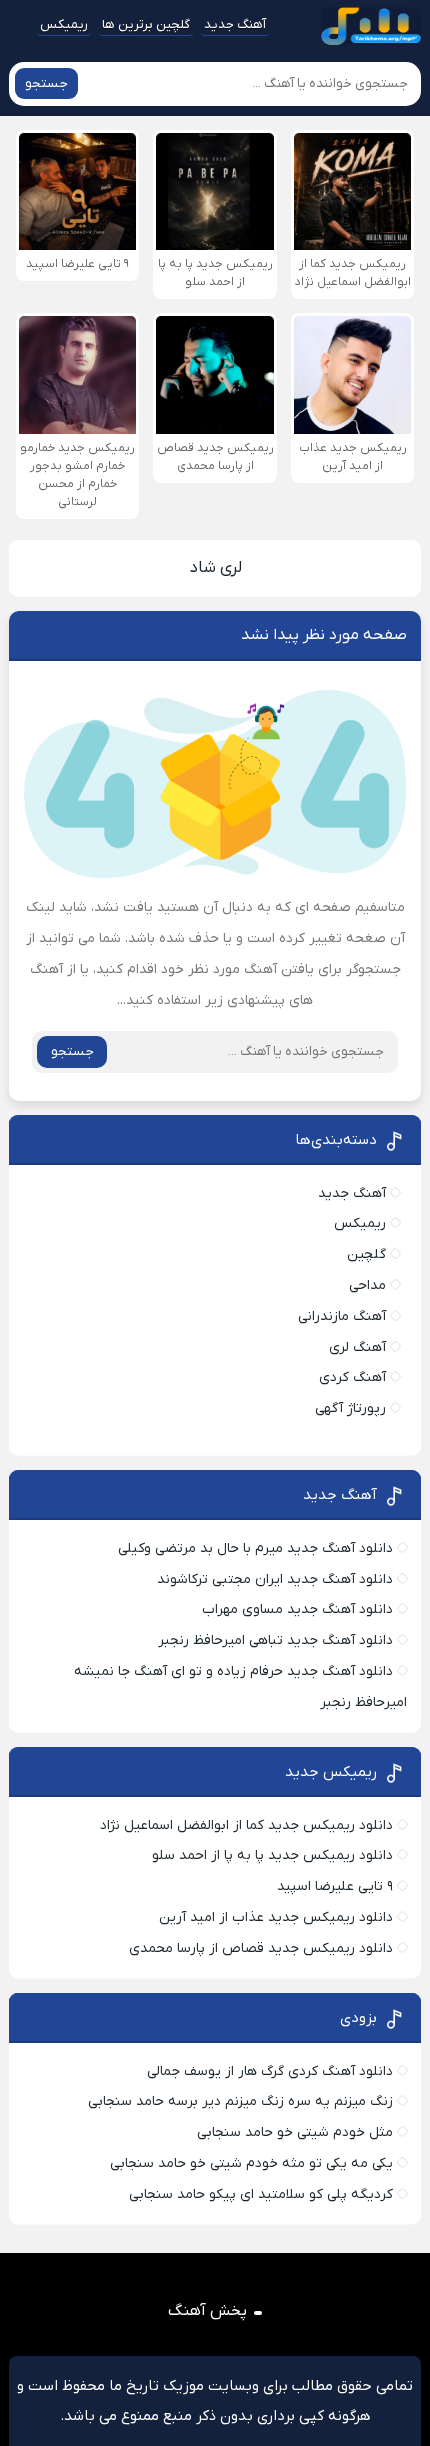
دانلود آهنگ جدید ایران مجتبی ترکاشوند (275, 1579)
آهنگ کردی (352, 1377)
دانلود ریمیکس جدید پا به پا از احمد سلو (272, 1855)
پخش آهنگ (207, 2311)
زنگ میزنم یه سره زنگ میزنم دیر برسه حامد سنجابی (240, 2101)
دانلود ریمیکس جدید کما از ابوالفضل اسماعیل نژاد (246, 1825)
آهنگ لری (357, 1347)
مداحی (367, 1285)
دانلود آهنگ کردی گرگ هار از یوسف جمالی (270, 2071)
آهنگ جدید (235, 24)
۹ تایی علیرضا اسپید (335, 1886)
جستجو (46, 83)
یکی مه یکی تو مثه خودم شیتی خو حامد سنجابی (251, 2163)
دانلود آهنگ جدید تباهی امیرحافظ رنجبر (275, 1640)
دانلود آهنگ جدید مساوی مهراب (297, 1609)
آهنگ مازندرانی (342, 1316)
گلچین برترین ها (146, 24)
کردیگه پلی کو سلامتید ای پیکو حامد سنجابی (261, 2194)
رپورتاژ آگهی (350, 1408)
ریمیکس (64, 24)
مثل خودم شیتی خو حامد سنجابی (295, 2132)
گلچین (366, 1254)
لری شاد (215, 568)
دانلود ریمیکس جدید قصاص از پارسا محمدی (261, 1948)
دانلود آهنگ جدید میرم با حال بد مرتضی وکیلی (255, 1548)
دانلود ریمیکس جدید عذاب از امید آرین (276, 1917)
